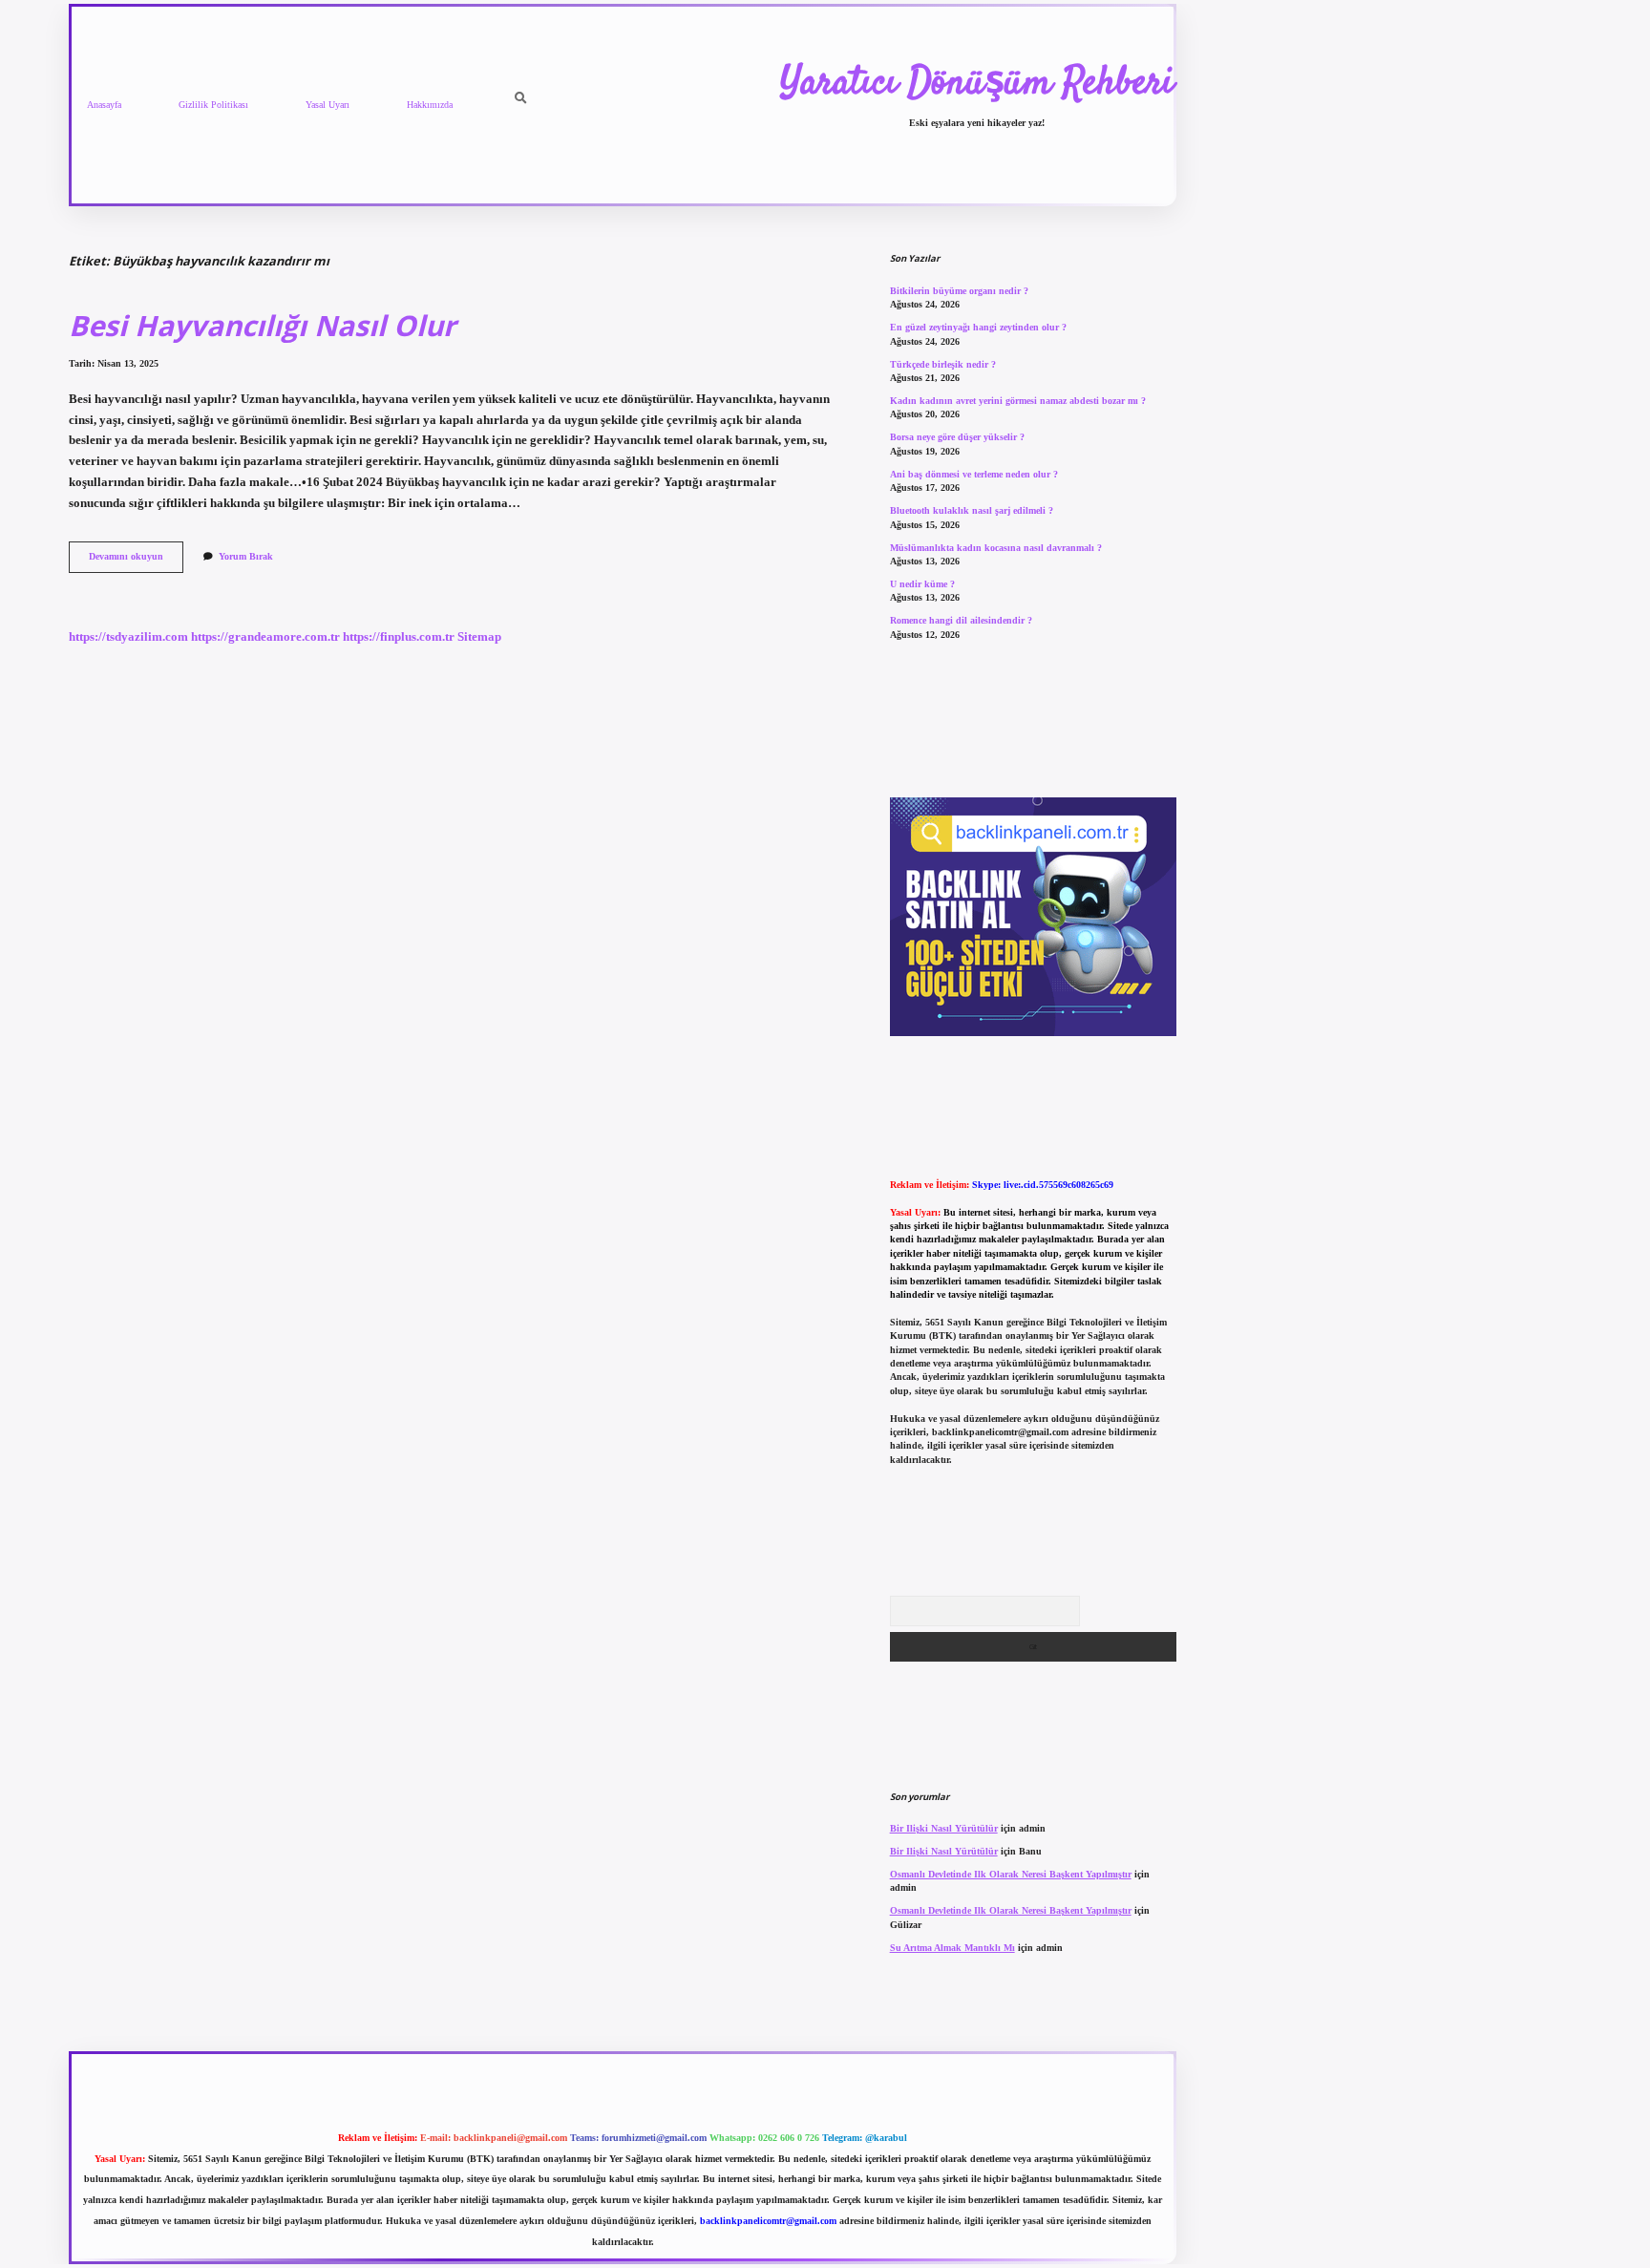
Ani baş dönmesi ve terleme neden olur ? (974, 474)
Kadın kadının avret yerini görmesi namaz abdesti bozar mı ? (1018, 401)
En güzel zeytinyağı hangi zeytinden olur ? (978, 327)
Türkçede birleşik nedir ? (943, 364)
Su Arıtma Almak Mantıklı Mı (952, 1948)
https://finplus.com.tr (399, 637)
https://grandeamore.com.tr (265, 637)
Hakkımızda (430, 105)
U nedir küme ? (922, 584)
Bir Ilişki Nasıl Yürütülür (944, 1828)
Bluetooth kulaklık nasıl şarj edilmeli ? (972, 510)
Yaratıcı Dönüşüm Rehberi (977, 84)
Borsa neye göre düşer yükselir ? (957, 437)
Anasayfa (104, 105)
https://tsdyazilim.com (128, 637)
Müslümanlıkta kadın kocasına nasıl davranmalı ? (996, 548)
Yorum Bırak (246, 556)
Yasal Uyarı (328, 105)
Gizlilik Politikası (213, 105)
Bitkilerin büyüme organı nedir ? (959, 291)
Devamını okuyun (136, 561)
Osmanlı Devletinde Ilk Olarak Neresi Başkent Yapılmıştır (1011, 1874)
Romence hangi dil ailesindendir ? (961, 620)
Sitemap (479, 637)
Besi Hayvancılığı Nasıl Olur (262, 325)
